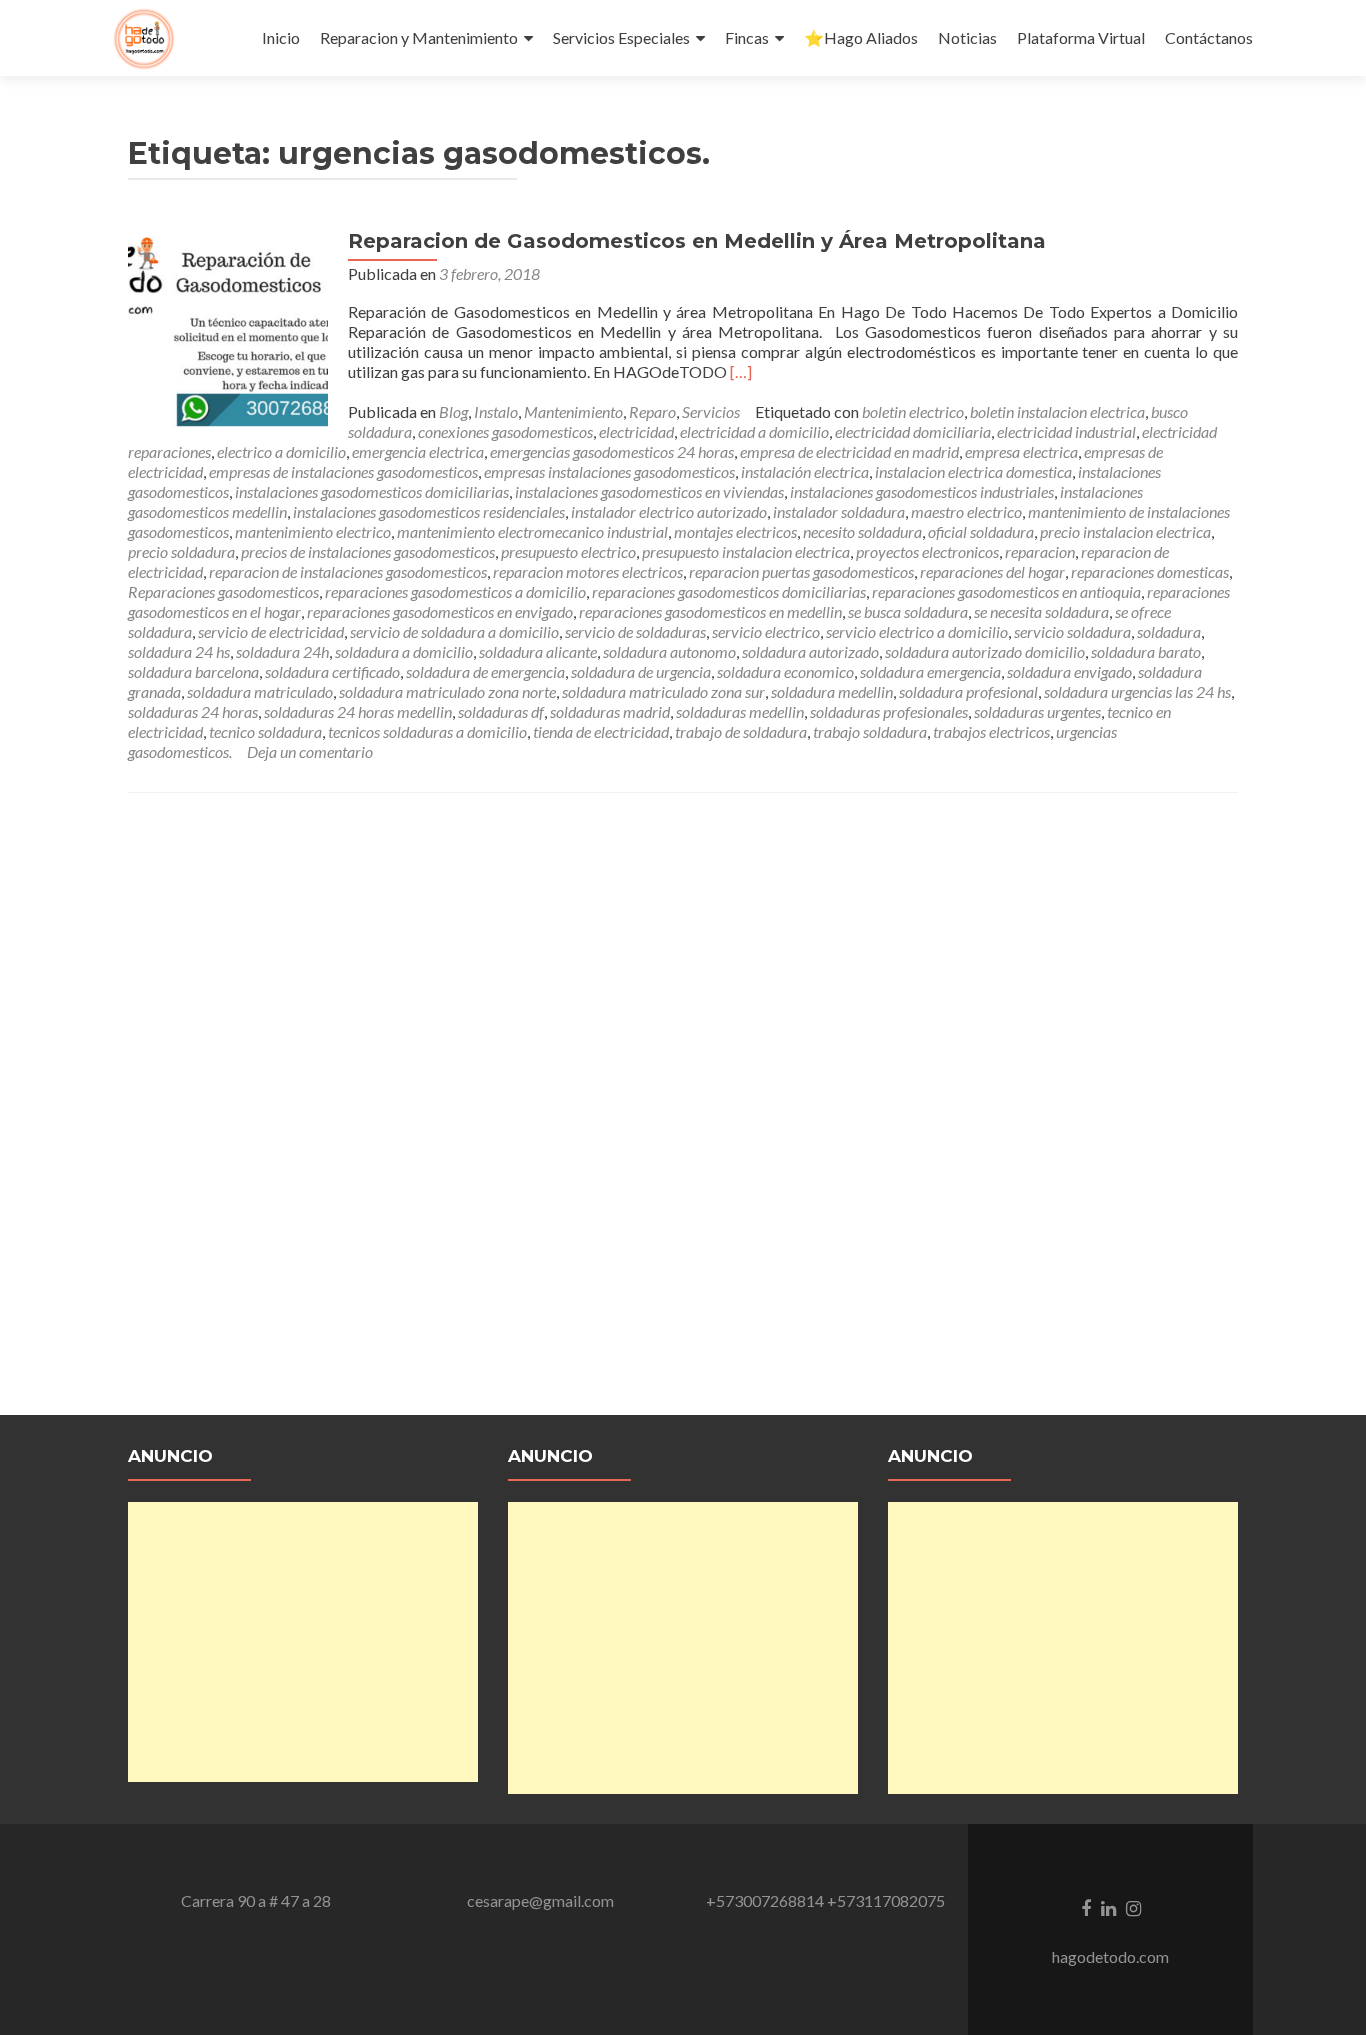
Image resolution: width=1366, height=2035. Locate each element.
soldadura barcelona (193, 671)
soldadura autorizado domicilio (985, 651)
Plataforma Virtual (1081, 37)
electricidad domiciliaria (913, 431)
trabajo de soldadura (741, 731)
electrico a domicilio (281, 451)
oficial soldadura (981, 531)
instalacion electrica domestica (973, 471)
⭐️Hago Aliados (861, 37)
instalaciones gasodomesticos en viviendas (649, 491)
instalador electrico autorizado (669, 511)
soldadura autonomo (669, 651)
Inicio (281, 37)
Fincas (747, 37)
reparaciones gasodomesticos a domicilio (455, 591)
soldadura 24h (282, 651)
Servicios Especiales (621, 37)
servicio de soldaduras (635, 631)
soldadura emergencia (930, 671)
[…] (741, 371)
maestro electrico (966, 511)
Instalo (496, 411)
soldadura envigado (1069, 671)
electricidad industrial (1066, 431)
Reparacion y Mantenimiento (419, 37)
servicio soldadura (1072, 631)
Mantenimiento (573, 411)
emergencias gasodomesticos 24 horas (612, 451)
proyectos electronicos (927, 551)
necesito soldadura (862, 531)
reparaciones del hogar (992, 571)
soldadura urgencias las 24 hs (1137, 691)
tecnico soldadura (265, 731)
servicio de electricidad (271, 631)
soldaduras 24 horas (193, 711)
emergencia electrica (418, 451)
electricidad (636, 431)
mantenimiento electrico (313, 531)
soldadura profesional (968, 691)
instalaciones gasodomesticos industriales (922, 491)
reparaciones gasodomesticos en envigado (440, 611)
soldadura (1169, 631)
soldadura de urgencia (641, 671)
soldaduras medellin (740, 711)
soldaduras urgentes (1037, 711)
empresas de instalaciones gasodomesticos (343, 471)
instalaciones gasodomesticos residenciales (429, 511)
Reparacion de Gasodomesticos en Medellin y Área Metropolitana (697, 241)
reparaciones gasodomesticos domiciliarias (729, 591)
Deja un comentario (310, 751)
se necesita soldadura (1041, 611)
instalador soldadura (839, 511)
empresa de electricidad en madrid (849, 451)
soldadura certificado (332, 671)
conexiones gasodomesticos (505, 431)
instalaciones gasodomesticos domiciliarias (372, 491)
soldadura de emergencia (485, 671)
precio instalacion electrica (1125, 531)
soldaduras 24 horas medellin (358, 711)
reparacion (1040, 551)
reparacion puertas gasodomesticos (801, 571)
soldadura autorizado (810, 651)
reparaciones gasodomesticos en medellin (710, 611)
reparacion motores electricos (588, 571)
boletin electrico (913, 411)
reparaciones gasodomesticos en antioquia (1006, 591)
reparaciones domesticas (1150, 571)
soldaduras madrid (610, 711)
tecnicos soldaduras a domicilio (427, 731)
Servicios (711, 411)
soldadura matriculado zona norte (447, 691)
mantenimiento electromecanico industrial (532, 531)
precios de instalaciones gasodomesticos (368, 551)
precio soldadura (181, 551)
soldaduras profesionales (889, 711)
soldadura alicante (538, 651)
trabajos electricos (991, 731)
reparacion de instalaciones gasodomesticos (348, 571)
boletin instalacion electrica (1057, 411)
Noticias (967, 37)
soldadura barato (1146, 651)
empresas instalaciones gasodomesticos (609, 471)
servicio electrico (766, 631)
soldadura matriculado (260, 691)
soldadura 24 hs (179, 651)
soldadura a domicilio (404, 651)
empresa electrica (1021, 451)
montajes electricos (735, 531)
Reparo (652, 411)
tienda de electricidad (601, 731)
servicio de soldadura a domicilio (454, 631)
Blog (453, 411)
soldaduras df (501, 711)
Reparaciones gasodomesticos (223, 591)
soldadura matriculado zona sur (663, 691)
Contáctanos (1209, 37)
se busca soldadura (908, 611)
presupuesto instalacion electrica (746, 551)
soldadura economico (785, 671)
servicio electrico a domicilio (917, 631)
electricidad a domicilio (754, 431)
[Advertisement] (303, 1642)
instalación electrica (805, 471)
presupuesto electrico (568, 551)
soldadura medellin (832, 691)
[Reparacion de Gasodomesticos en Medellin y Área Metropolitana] (228, 327)
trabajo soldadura (870, 731)
